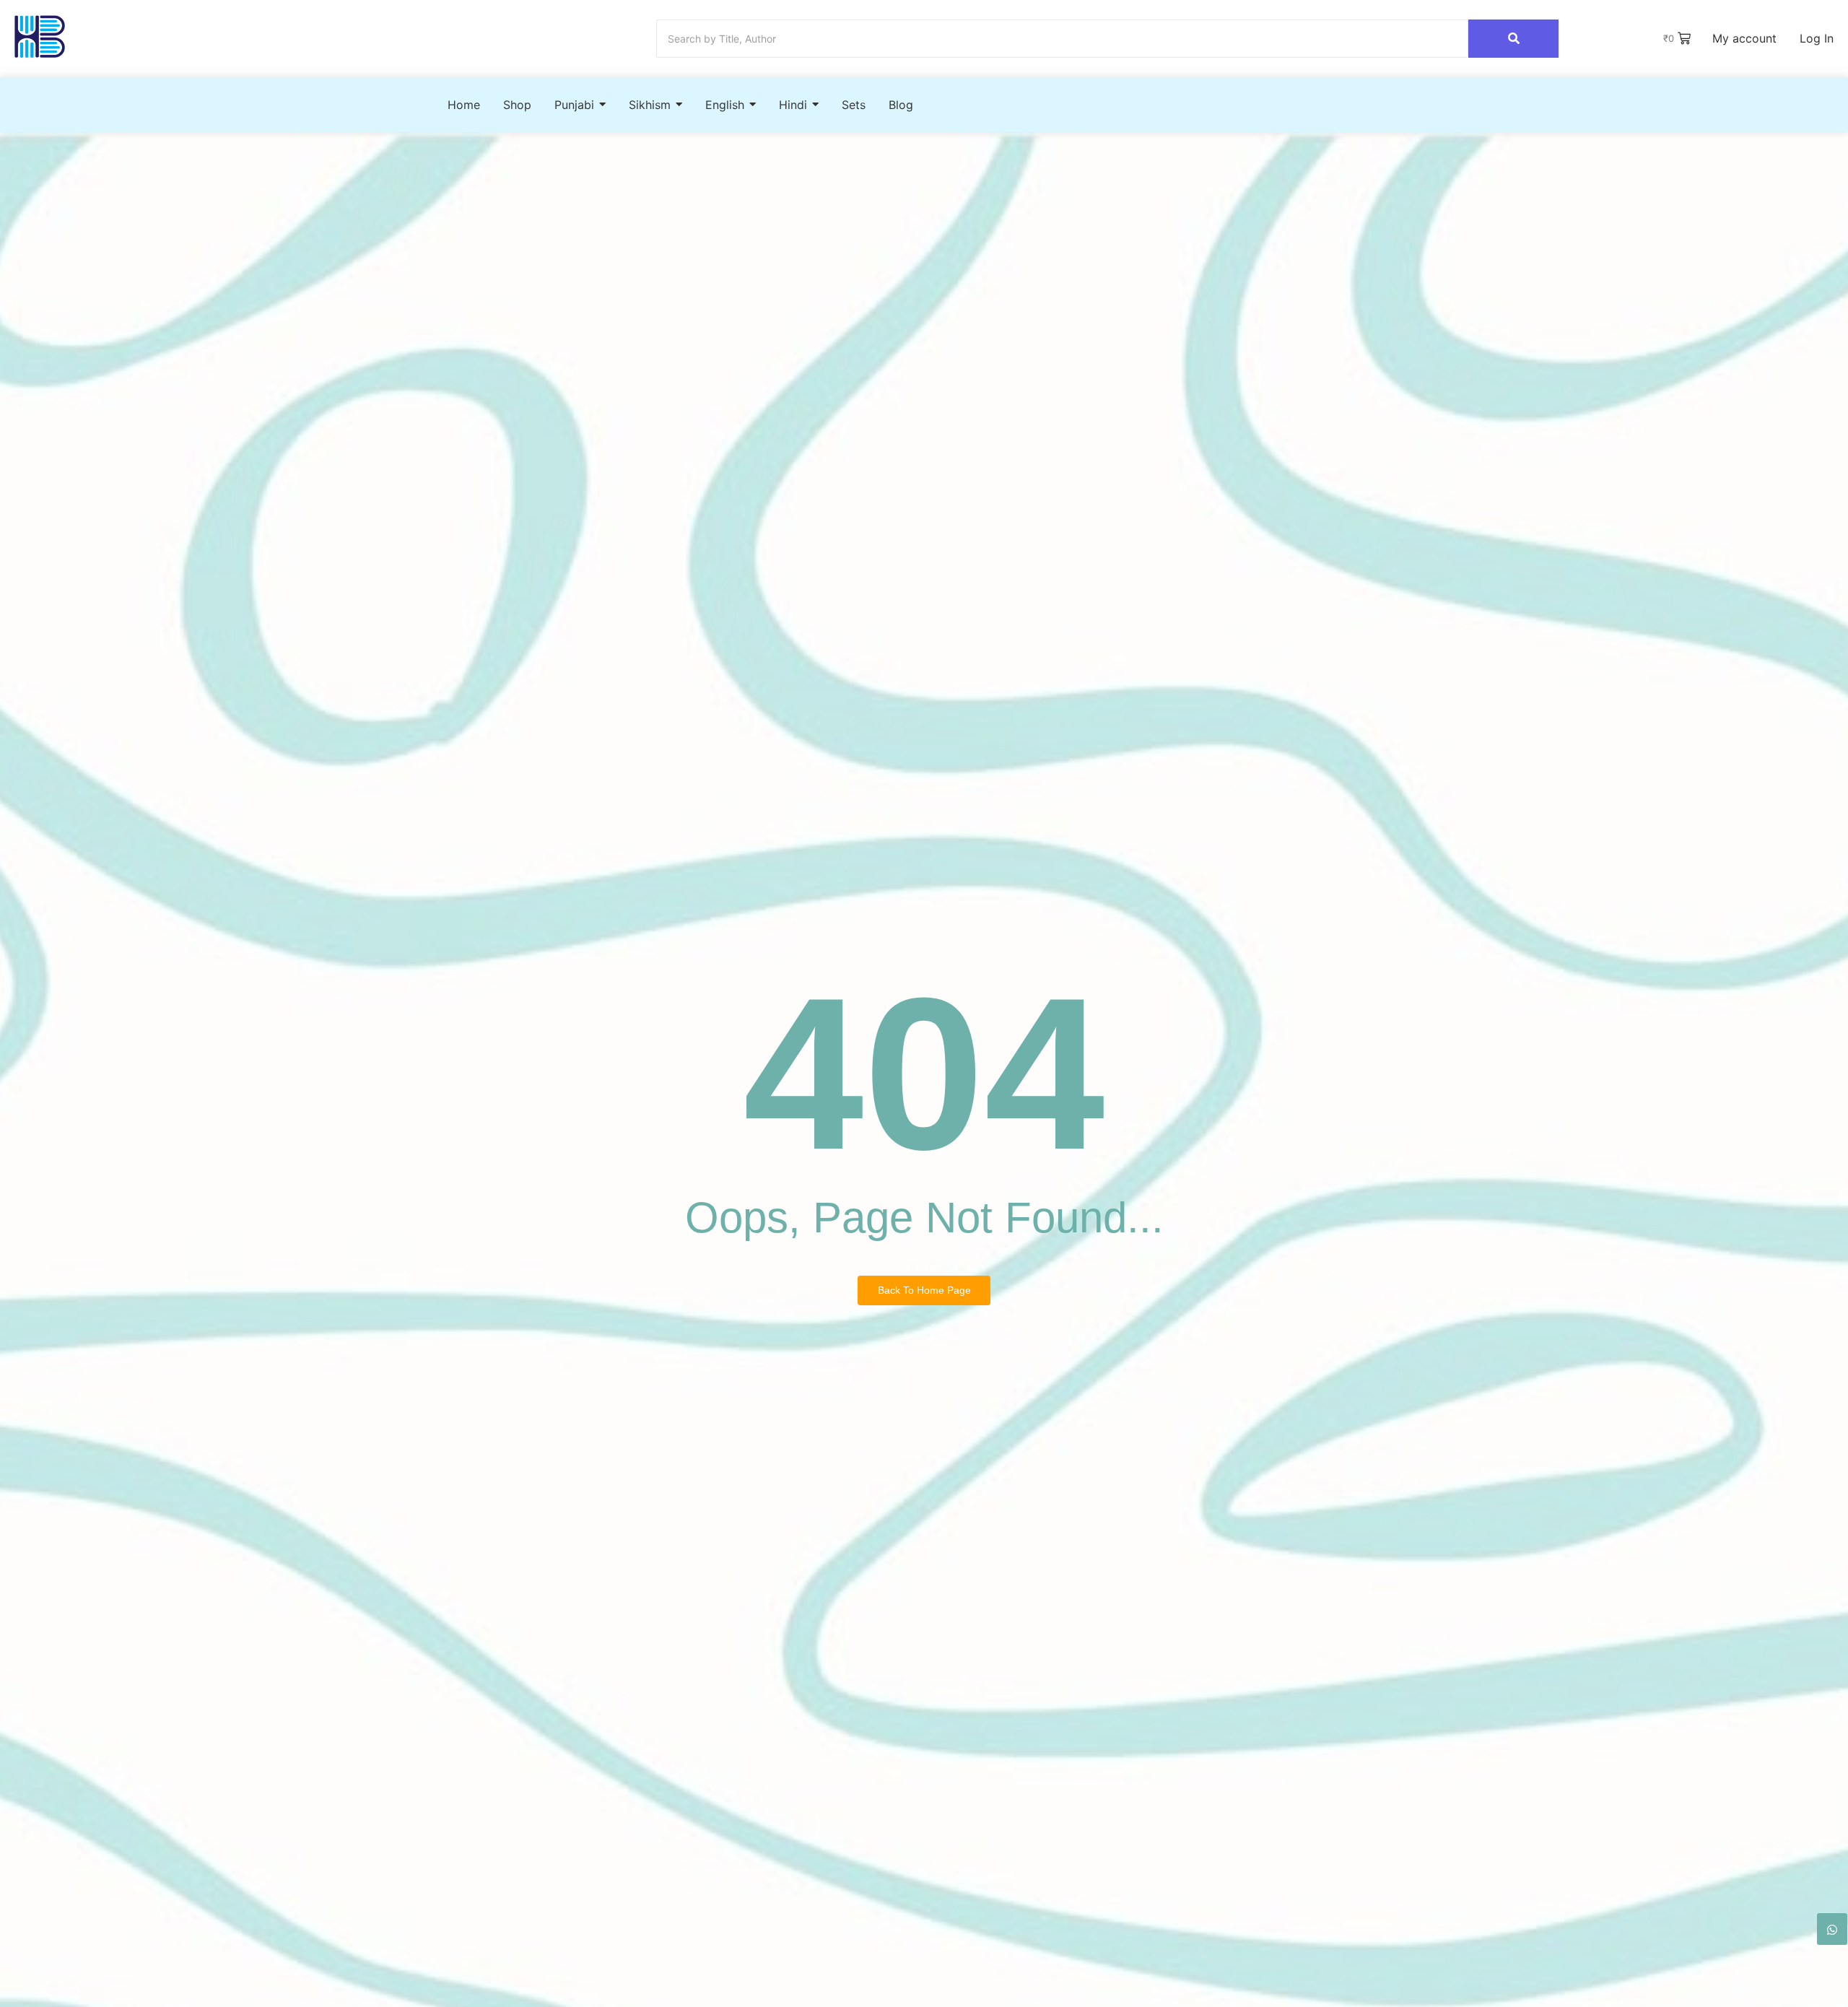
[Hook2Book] (40, 36)
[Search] (1513, 39)
